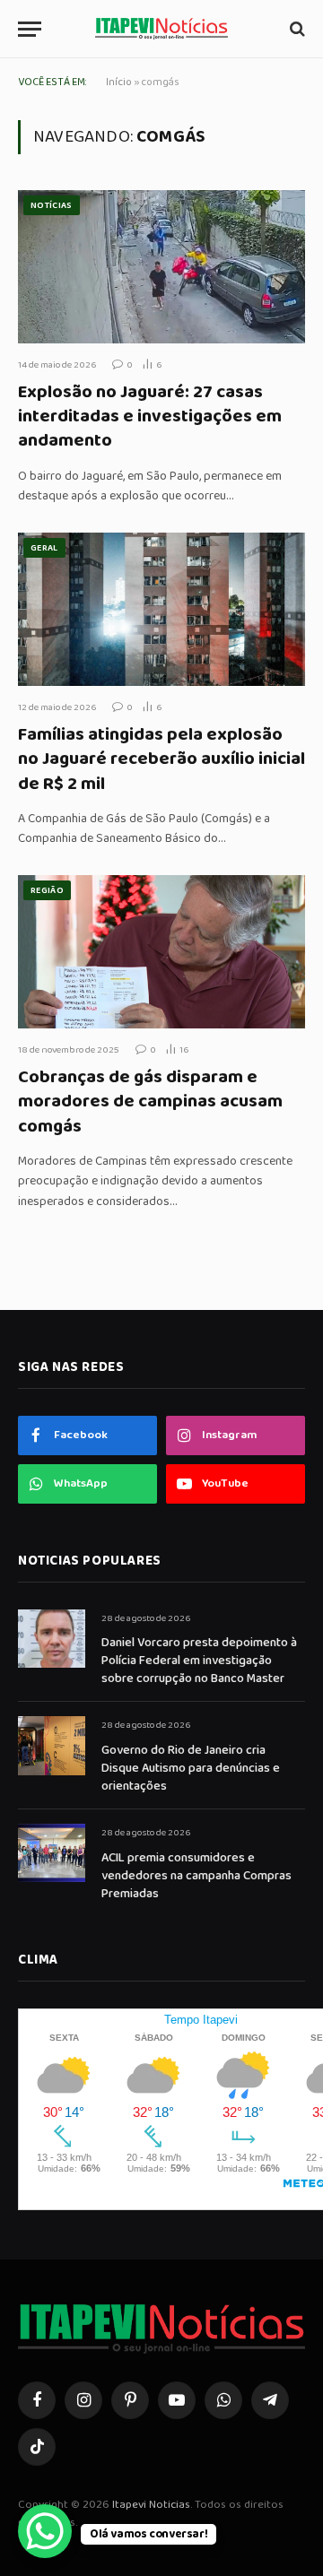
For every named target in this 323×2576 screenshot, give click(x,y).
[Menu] (30, 29)
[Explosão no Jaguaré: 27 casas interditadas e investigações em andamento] (161, 266)
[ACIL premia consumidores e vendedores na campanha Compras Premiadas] (52, 1853)
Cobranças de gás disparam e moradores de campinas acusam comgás (150, 1101)
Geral (44, 548)
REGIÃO (47, 890)
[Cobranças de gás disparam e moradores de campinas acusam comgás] (161, 951)
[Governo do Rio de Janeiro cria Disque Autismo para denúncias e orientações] (52, 1745)
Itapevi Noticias (151, 2505)
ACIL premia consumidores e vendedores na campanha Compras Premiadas (196, 1876)
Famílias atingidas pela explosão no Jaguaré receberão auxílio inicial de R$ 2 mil (161, 759)
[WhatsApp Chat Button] (45, 2531)
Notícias (52, 205)
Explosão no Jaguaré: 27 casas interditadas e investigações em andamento (150, 416)
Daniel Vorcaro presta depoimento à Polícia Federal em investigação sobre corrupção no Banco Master (199, 1661)
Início (119, 82)
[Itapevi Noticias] (161, 29)
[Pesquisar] (296, 29)
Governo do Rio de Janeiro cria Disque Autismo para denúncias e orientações (191, 1768)
